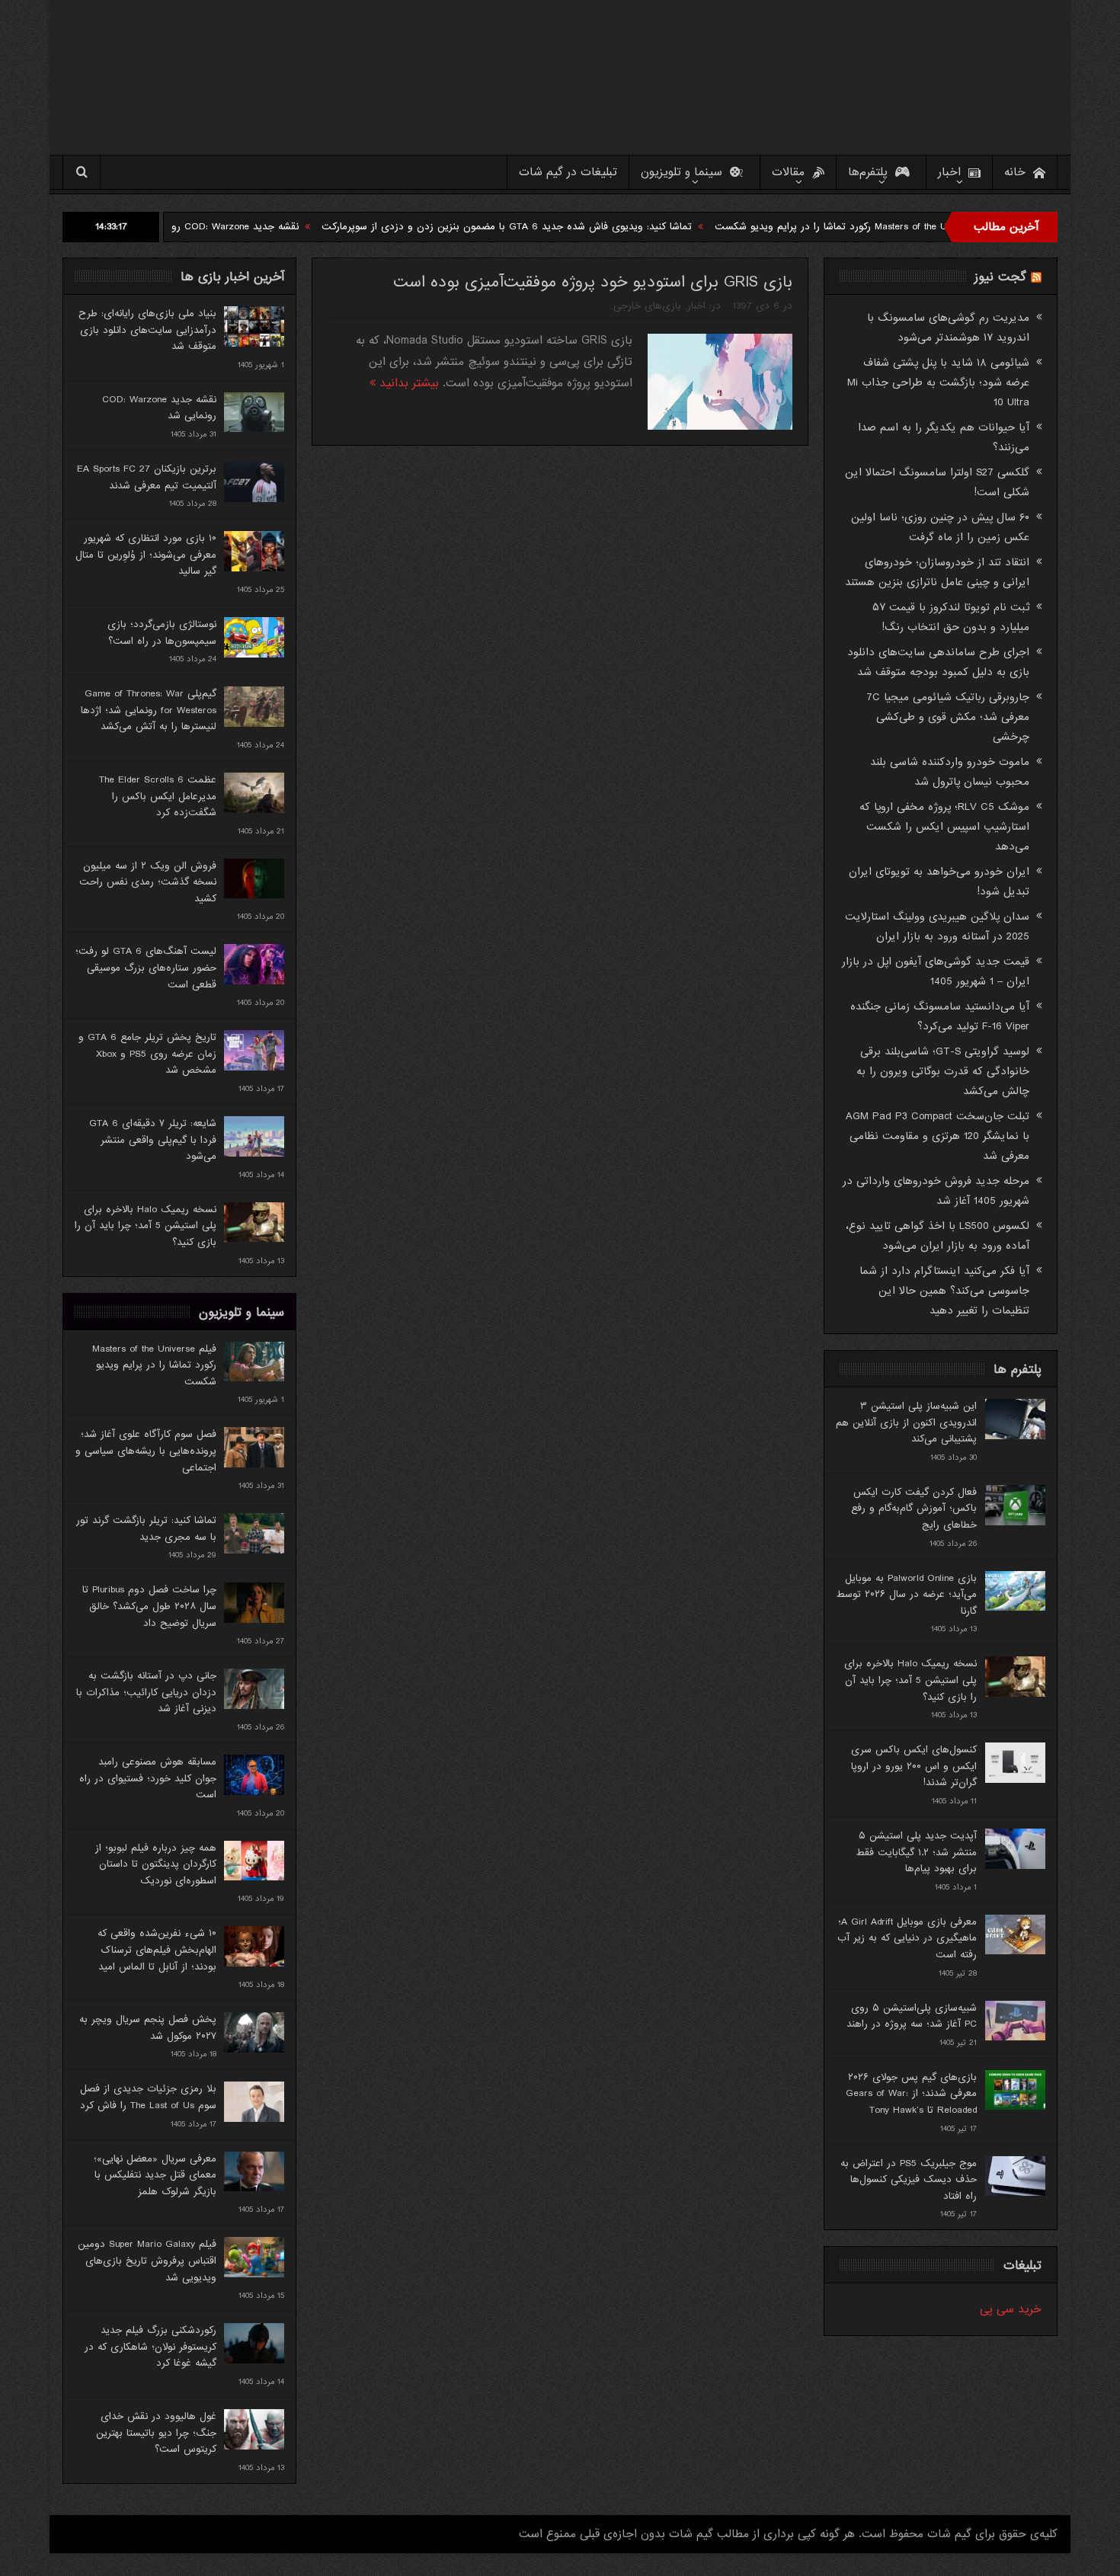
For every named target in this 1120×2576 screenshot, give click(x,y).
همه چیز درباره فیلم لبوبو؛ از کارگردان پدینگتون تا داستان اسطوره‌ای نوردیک (156, 1864)
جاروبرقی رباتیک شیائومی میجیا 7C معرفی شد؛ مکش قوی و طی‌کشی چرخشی (948, 717)
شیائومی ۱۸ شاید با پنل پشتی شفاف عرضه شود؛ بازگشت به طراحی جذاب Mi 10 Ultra (938, 382)
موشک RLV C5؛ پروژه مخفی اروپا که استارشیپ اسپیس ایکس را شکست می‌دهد (944, 827)
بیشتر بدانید (407, 383)
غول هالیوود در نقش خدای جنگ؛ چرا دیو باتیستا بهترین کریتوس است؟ (156, 2433)
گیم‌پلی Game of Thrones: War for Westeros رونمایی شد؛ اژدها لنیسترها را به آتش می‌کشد (149, 710)
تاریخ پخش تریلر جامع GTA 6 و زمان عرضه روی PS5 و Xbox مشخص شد (147, 1054)
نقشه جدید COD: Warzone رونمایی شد (311, 227)
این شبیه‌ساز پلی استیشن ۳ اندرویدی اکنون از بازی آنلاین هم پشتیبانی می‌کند (906, 1422)
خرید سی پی (1011, 2309)
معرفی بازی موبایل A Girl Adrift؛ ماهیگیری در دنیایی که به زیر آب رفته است (907, 1938)
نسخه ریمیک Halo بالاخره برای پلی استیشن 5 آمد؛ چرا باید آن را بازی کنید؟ (146, 1226)
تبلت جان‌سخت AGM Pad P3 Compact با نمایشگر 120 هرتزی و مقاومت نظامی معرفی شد (938, 1136)
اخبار (949, 172)
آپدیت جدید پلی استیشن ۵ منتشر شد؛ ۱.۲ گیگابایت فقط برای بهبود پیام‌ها (916, 1852)
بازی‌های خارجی (647, 306)
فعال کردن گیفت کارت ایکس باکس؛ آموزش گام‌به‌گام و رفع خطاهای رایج (914, 1509)
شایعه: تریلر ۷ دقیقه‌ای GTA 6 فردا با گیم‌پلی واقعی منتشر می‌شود (153, 1140)
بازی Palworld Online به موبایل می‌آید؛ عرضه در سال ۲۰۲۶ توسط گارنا (906, 1595)
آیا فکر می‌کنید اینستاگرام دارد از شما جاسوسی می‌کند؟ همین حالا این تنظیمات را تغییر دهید (944, 1291)
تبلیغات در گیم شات (568, 172)
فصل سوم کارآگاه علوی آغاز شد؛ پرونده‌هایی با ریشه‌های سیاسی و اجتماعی (146, 1451)
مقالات (788, 172)
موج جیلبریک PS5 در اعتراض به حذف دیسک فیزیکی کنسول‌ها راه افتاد (909, 2180)
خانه (1015, 172)
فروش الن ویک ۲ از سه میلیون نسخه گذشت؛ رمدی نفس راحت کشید (148, 882)
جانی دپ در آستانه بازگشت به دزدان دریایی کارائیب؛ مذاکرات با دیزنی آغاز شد (146, 1692)
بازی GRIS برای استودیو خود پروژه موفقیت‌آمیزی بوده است (593, 282)
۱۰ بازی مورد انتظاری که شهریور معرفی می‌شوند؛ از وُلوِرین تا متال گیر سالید (146, 555)
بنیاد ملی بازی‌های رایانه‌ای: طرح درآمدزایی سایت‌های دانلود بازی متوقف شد (147, 330)
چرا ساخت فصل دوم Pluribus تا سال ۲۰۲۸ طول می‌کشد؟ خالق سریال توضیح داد (149, 1606)
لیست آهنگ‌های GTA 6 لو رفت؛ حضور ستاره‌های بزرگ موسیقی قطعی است (146, 968)
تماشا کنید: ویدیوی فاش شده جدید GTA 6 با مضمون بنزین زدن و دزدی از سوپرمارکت (603, 227)
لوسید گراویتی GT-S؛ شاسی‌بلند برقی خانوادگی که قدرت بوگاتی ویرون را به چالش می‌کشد (943, 1071)
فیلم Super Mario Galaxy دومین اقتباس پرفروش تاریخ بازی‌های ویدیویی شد (147, 2261)
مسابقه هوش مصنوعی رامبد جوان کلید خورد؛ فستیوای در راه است (148, 1778)
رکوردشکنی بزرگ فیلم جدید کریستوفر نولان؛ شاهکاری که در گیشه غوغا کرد (150, 2347)
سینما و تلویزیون (682, 172)
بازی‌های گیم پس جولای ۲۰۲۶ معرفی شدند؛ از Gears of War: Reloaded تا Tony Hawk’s (911, 2094)
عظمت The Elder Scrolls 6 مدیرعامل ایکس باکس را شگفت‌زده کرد (158, 796)
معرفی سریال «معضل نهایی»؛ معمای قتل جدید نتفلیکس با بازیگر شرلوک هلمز (155, 2175)
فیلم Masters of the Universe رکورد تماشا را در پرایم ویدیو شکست (154, 1365)
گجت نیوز (1000, 277)
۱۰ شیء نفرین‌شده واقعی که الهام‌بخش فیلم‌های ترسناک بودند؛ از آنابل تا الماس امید (157, 1950)
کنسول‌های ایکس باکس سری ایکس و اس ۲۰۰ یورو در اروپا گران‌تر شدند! (914, 1766)
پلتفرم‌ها (868, 172)
